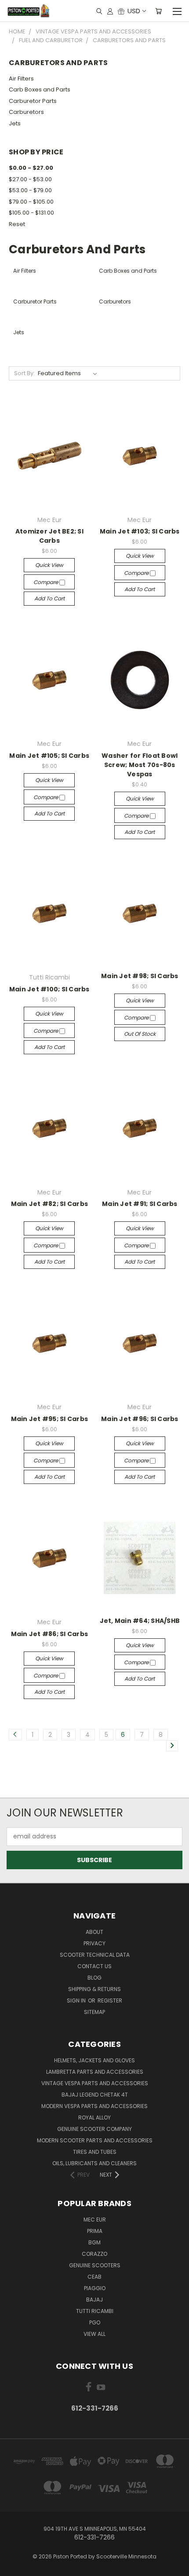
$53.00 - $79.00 (30, 190)
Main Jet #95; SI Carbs (50, 1419)
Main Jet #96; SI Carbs (140, 1419)
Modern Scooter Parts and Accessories (95, 2140)
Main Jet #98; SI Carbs (140, 976)
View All (94, 2334)
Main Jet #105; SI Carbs (49, 756)
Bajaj (94, 2300)
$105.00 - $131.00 (31, 213)
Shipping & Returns (94, 1989)
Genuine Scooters (95, 2265)
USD (134, 11)
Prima (95, 2231)
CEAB (94, 2277)
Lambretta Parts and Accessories (95, 2072)
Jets (15, 123)
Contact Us (94, 1966)
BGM (94, 2242)
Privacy (94, 1943)
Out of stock (140, 1034)
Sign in (77, 2001)
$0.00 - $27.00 (31, 168)
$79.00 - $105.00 (31, 202)
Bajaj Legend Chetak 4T (95, 2095)
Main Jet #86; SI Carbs (50, 1634)
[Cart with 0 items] (158, 11)
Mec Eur (95, 2220)
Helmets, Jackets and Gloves (94, 2060)
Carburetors (26, 112)
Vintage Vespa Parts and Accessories (95, 2083)
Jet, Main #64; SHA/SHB (140, 1621)
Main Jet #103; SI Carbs (140, 531)
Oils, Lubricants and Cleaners (94, 2163)
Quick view (49, 565)
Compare (46, 582)
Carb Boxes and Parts (40, 90)
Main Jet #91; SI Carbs (140, 1204)
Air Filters (21, 79)
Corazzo (94, 2254)
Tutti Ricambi (95, 2311)
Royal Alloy (94, 2117)
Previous (14, 2567)
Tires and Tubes (95, 2152)
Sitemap (94, 2012)
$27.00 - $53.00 (30, 179)
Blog (94, 1978)
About (94, 1932)
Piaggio (95, 2288)
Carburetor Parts (33, 101)
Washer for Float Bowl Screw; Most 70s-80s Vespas (140, 765)
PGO (95, 2322)
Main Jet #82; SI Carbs (50, 1204)
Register (110, 2001)
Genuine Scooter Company (94, 2129)
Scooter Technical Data (95, 1955)
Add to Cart (49, 598)
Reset (17, 224)
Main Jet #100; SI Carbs (49, 989)
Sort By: (24, 373)
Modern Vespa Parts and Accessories (94, 2106)
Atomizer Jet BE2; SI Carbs (49, 536)
